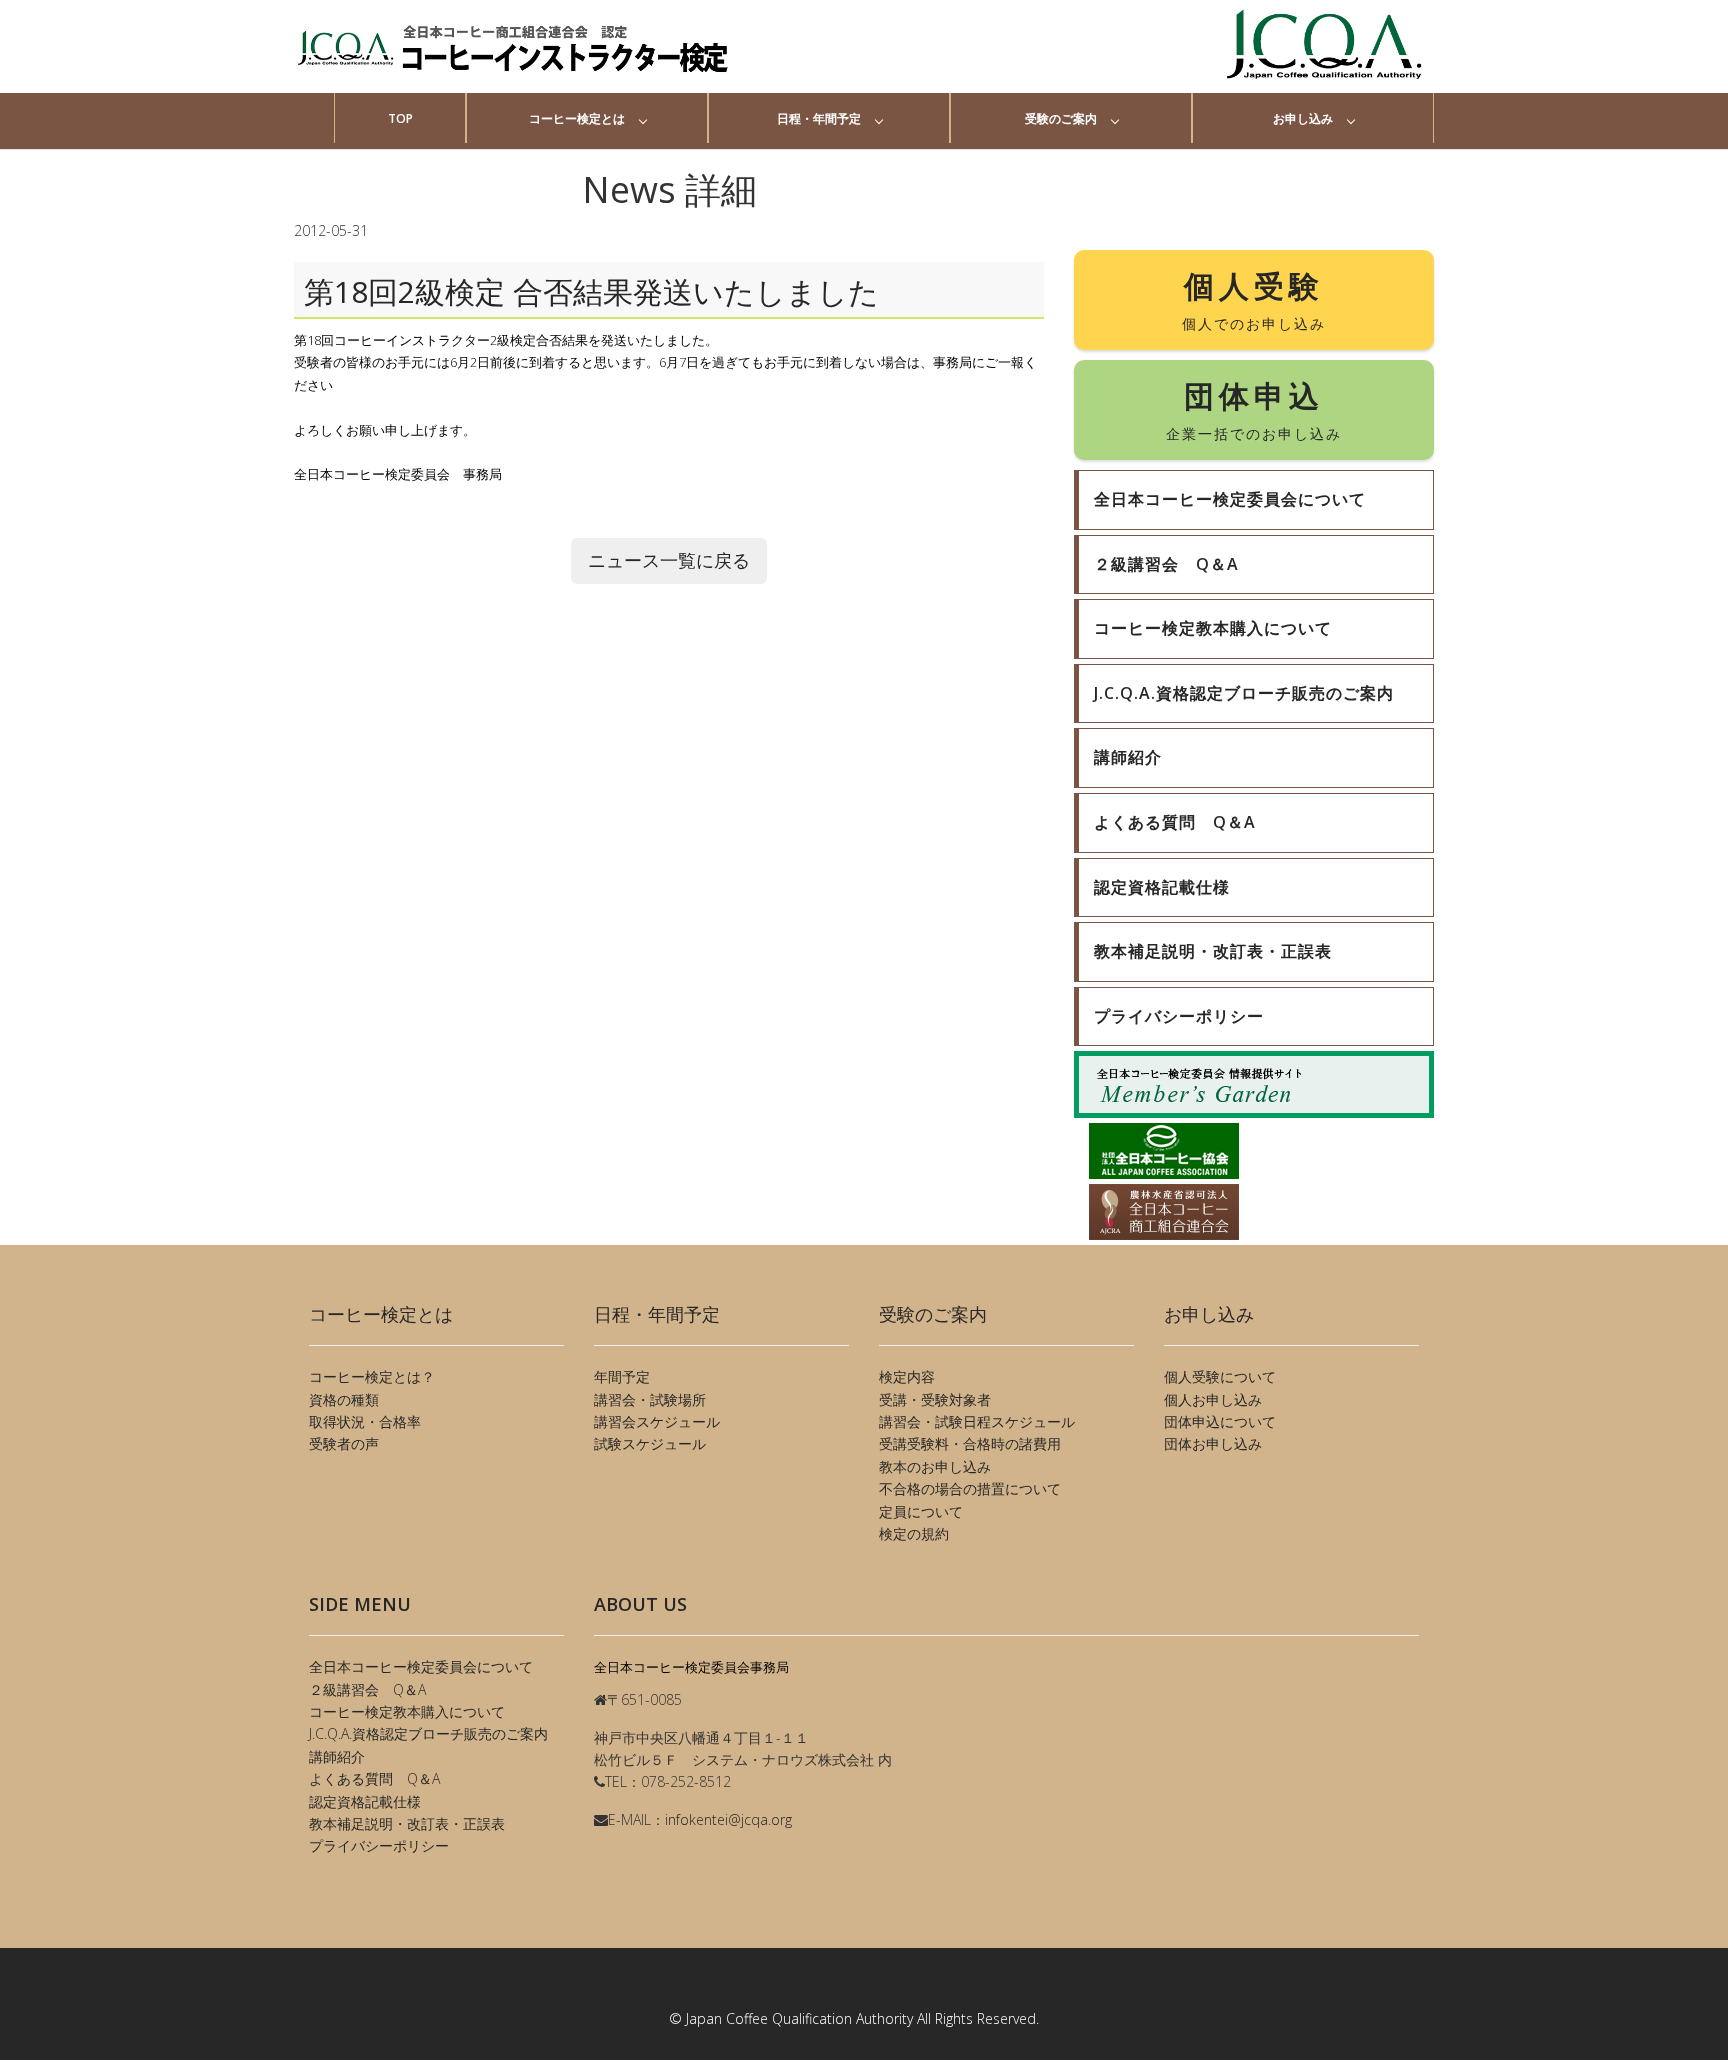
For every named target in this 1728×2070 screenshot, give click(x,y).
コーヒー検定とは (577, 118)
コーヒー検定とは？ (372, 1376)
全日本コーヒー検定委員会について (421, 1666)
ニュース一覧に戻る (669, 560)
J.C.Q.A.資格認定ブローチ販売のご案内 (428, 1733)
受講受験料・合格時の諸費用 (970, 1443)
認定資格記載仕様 (365, 1801)
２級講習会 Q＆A (367, 1689)
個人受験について (1220, 1376)
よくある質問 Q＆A (374, 1778)
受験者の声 (344, 1443)
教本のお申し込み (935, 1466)
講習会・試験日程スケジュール (977, 1421)
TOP (400, 118)
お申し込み (1303, 118)
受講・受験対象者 (935, 1399)
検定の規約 (914, 1533)
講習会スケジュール (657, 1421)
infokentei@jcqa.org (728, 1819)
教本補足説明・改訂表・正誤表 (407, 1823)
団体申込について (1220, 1421)
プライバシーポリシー (379, 1845)
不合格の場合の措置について (970, 1488)
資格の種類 (344, 1399)
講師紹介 (337, 1756)
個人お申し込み (1213, 1399)
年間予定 (622, 1376)
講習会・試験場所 (650, 1399)
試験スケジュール (650, 1443)
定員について (921, 1511)
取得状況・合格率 (365, 1421)
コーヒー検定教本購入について (407, 1711)
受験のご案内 (1061, 118)
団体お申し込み (1213, 1443)
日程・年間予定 (819, 118)
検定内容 (907, 1376)
